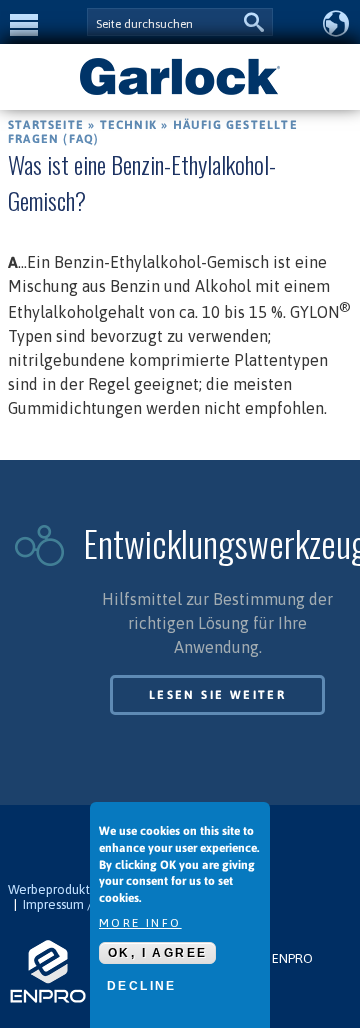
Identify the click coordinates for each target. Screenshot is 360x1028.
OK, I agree (157, 953)
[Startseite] (180, 93)
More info (140, 923)
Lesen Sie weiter (217, 695)
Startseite (46, 125)
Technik (128, 125)
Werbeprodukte (53, 889)
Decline (142, 986)
